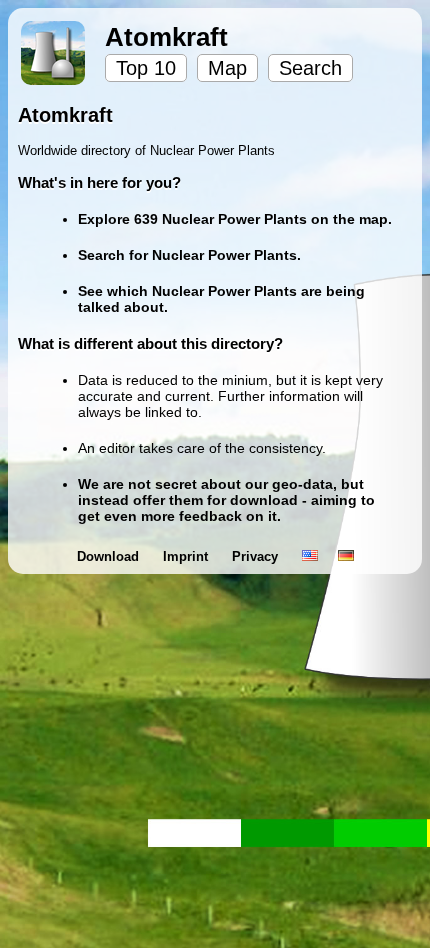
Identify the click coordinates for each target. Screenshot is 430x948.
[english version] (310, 556)
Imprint (187, 556)
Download (110, 556)
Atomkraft (166, 37)
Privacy (257, 556)
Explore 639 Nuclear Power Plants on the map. (235, 219)
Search (310, 68)
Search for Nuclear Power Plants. (189, 255)
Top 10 (146, 68)
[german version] (346, 556)
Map (227, 68)
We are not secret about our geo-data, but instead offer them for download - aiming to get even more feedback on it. (226, 500)
